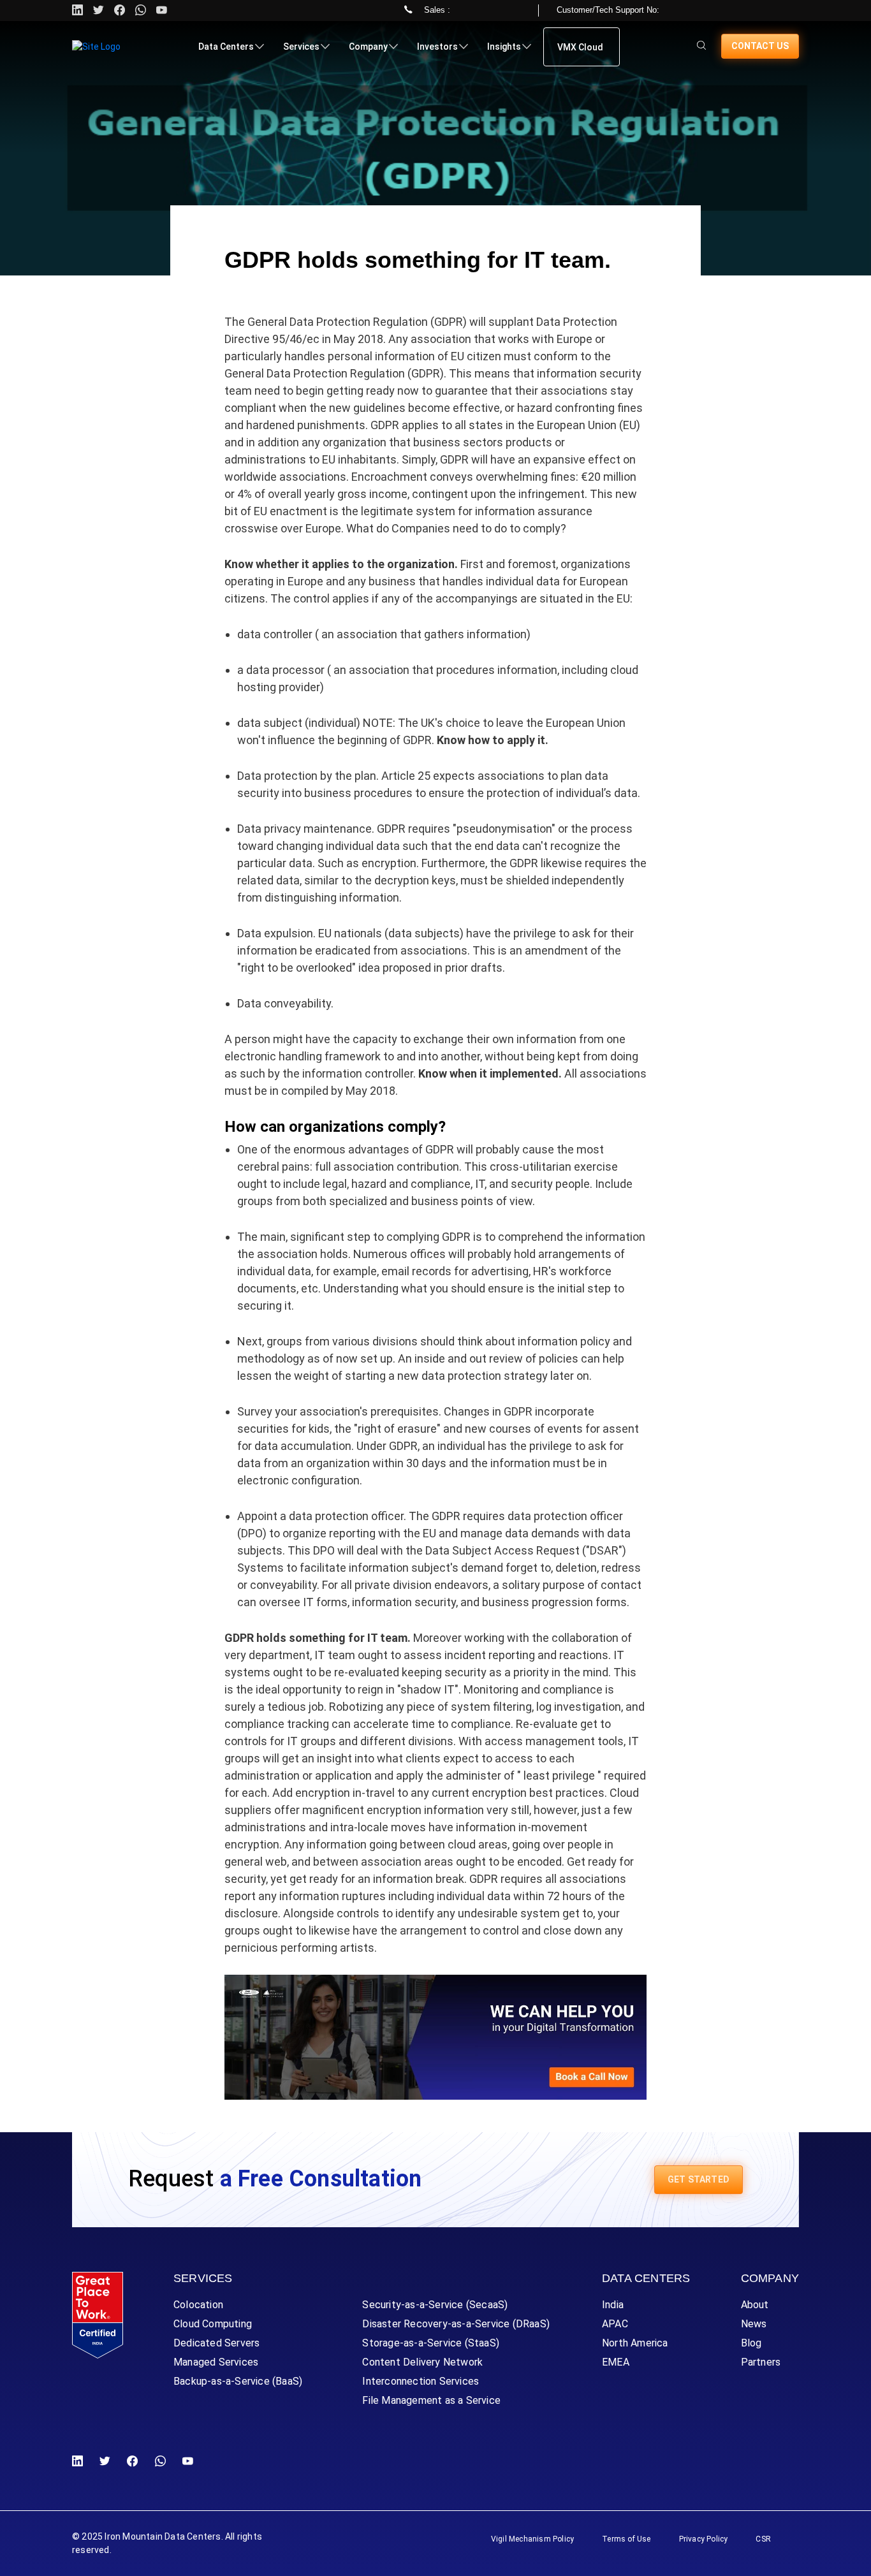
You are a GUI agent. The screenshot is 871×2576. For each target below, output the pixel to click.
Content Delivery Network (422, 2362)
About (755, 2305)
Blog (751, 2343)
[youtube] (162, 11)
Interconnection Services (421, 2381)
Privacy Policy (704, 2539)
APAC (615, 2324)
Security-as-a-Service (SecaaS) (435, 2305)
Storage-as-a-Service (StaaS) (431, 2343)
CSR (763, 2539)
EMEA (616, 2362)
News (754, 2324)
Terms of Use (626, 2539)
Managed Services (216, 2362)
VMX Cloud (580, 47)
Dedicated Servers (216, 2343)
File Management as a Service (431, 2400)
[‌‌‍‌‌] (701, 46)
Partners (761, 2362)
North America (635, 2343)
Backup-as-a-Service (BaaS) (238, 2381)
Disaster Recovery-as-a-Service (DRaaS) (456, 2324)
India (613, 2305)
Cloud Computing (213, 2324)
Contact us (760, 46)
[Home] (96, 47)
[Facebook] (132, 2462)
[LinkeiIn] (80, 2462)
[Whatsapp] (141, 11)
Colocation (198, 2305)
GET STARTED (699, 2179)
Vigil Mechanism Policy (532, 2539)
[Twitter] (99, 11)
